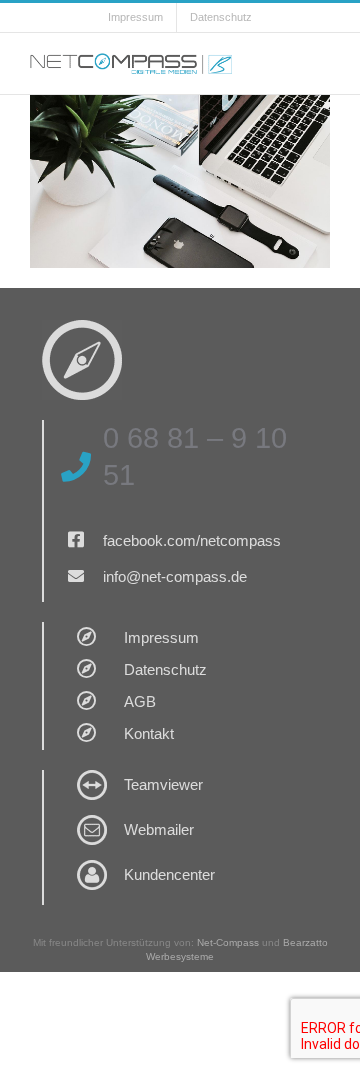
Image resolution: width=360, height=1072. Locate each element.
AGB (140, 701)
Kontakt (149, 733)
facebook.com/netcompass (192, 540)
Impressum (161, 637)
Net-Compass (228, 942)
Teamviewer (163, 784)
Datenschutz (165, 669)
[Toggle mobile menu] (322, 63)
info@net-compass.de (175, 576)
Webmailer (159, 829)
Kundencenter (169, 874)
